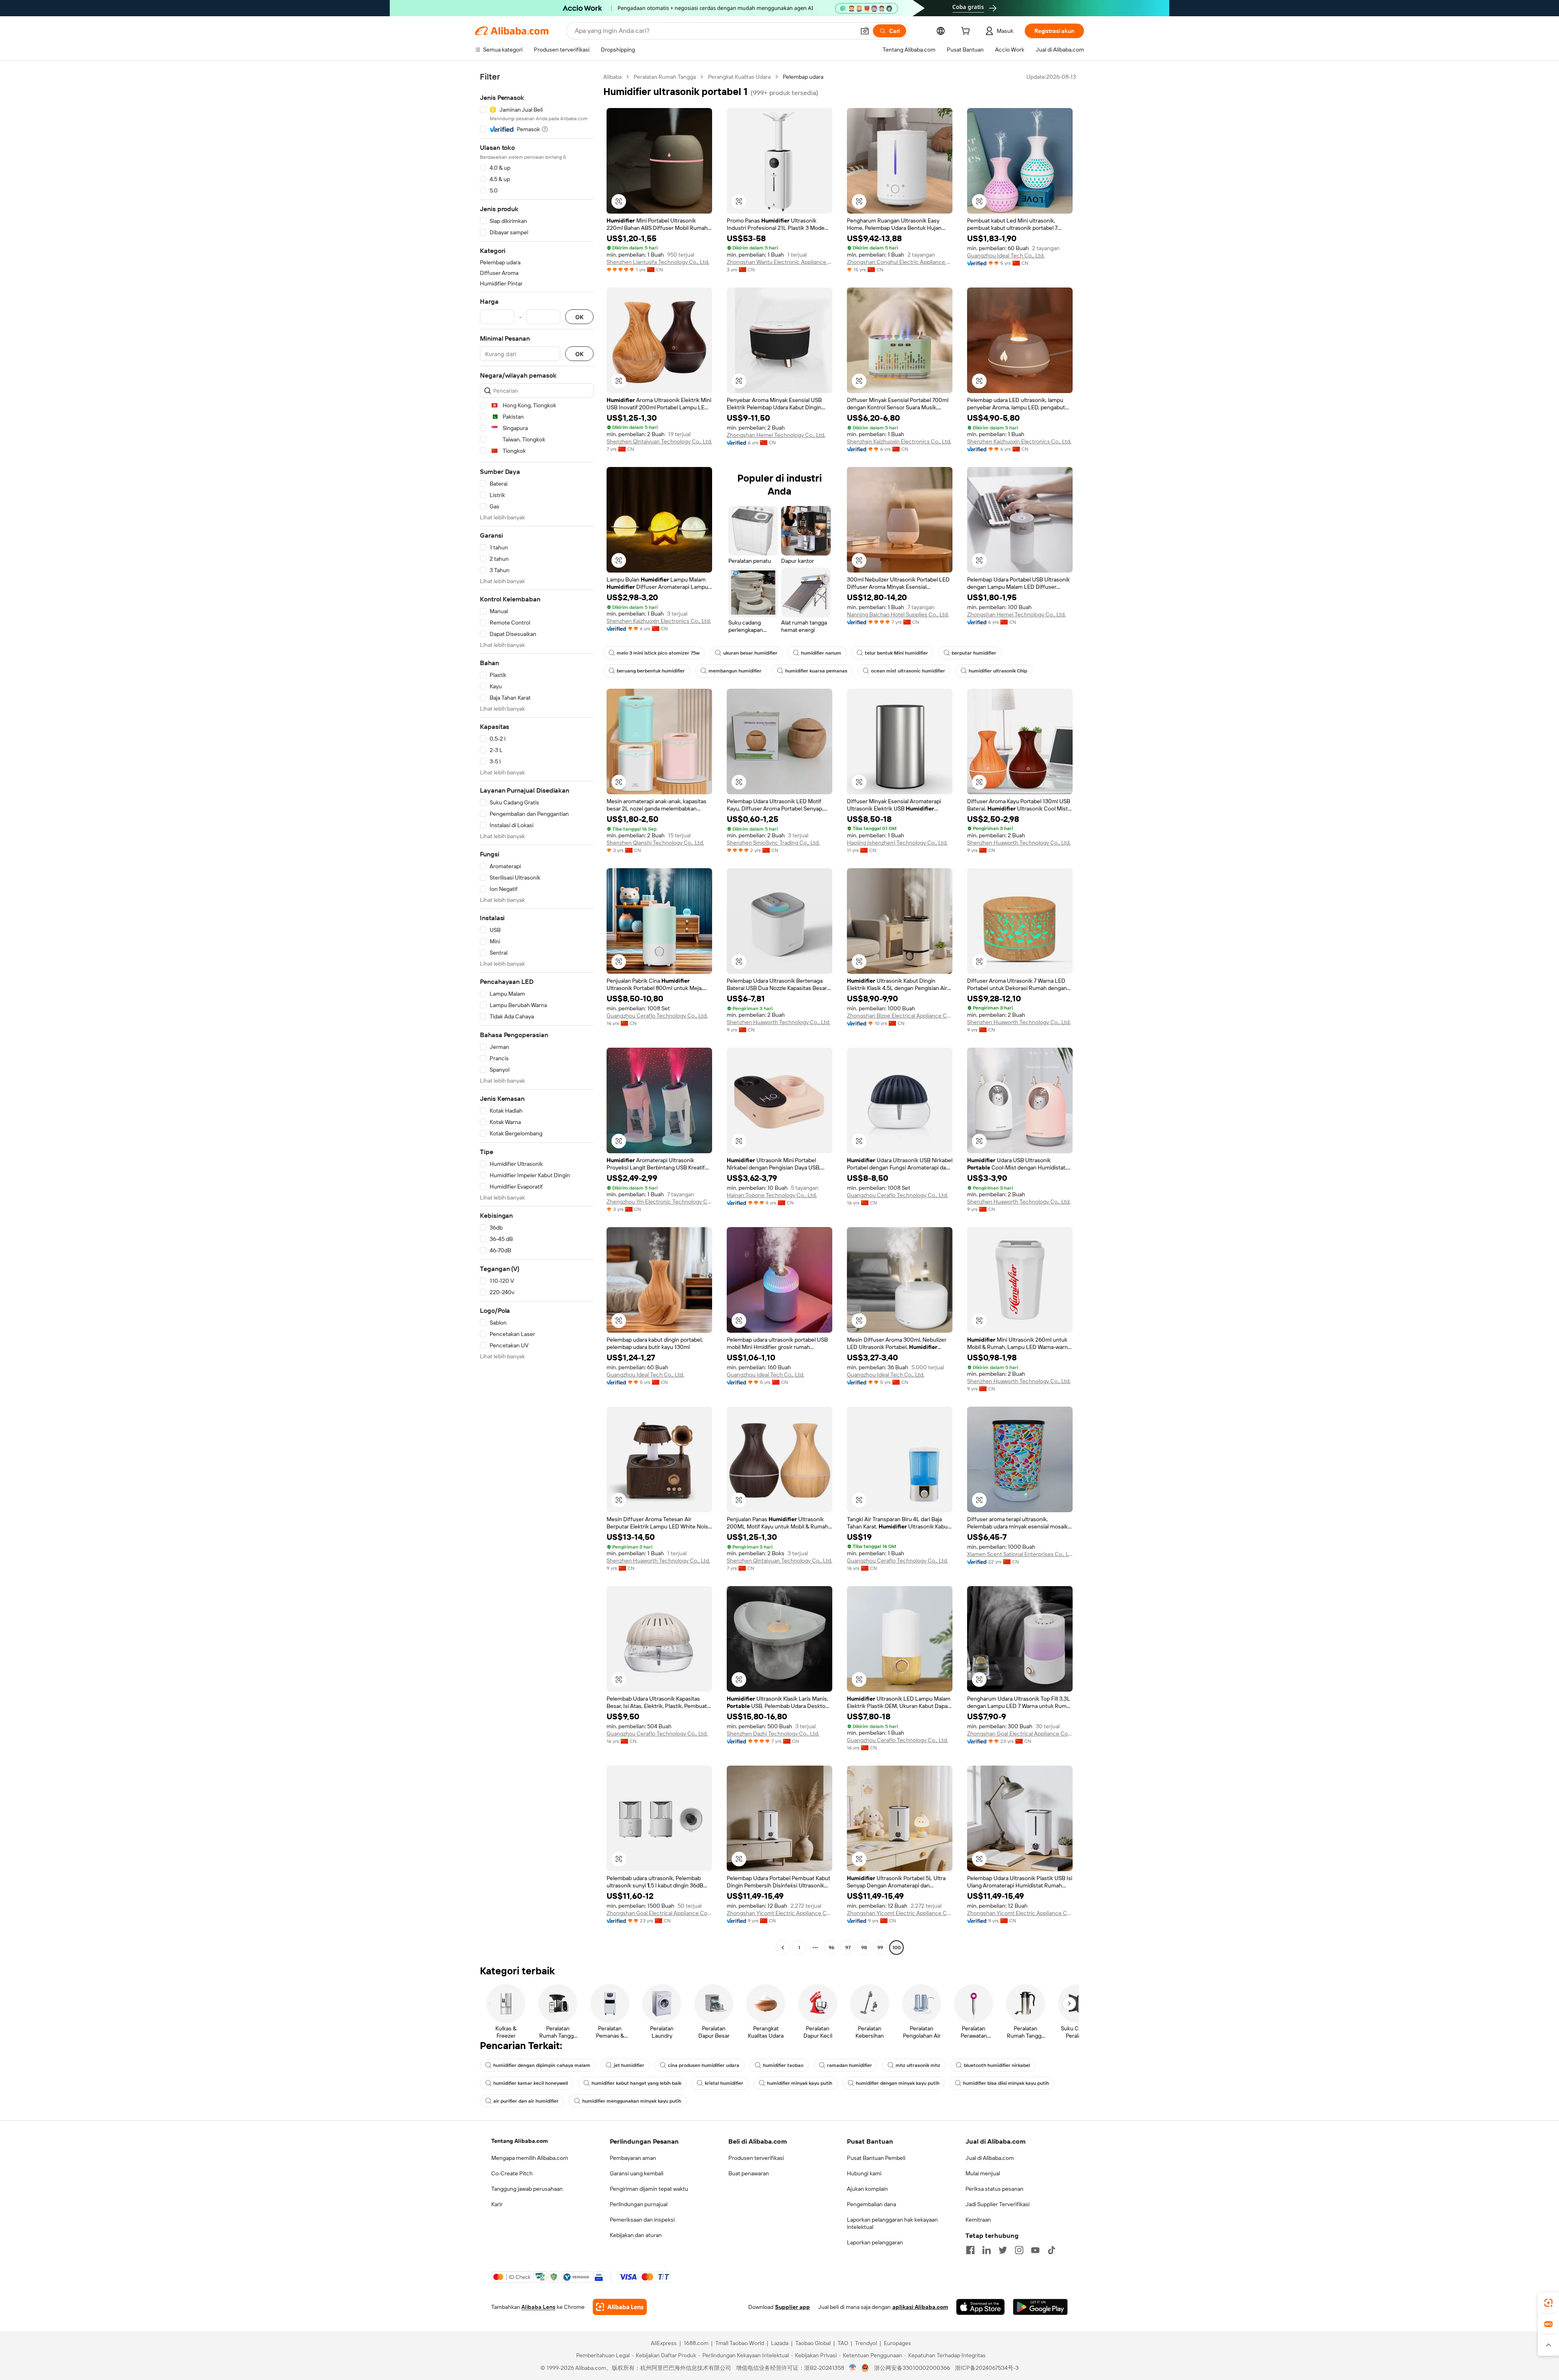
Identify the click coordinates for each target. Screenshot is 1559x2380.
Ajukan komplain (867, 2189)
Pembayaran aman (633, 2158)
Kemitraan (978, 2220)
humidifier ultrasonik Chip (998, 671)
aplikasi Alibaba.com (920, 2307)
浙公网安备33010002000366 (912, 2368)
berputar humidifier (974, 653)
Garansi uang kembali (637, 2173)
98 (864, 1948)
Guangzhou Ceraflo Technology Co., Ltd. (657, 1016)
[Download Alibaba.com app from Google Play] (1040, 2307)
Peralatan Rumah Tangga (665, 77)
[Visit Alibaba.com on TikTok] (1052, 2250)
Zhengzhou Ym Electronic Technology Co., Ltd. (659, 1202)
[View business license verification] (853, 2368)
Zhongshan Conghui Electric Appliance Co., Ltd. (900, 262)
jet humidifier (629, 2065)
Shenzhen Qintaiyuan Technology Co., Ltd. (659, 441)
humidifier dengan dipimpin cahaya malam (542, 2065)
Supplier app (792, 2307)
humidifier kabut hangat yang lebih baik (636, 2083)
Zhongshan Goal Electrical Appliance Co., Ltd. (1020, 1734)
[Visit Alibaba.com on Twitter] (1003, 2250)
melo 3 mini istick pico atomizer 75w (658, 653)
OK (579, 317)
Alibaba (612, 77)
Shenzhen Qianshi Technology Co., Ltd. (655, 843)
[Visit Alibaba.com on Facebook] (970, 2250)
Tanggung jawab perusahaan (527, 2189)
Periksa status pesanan (994, 2189)
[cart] (967, 32)
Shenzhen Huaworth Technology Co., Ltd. (1019, 843)
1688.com (696, 2343)
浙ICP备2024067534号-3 (987, 2368)
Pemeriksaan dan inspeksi (642, 2220)
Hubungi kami (864, 2173)
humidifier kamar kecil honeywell (531, 2083)
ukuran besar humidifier (750, 653)
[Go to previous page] (783, 1948)
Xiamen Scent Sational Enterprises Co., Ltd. (1020, 1554)
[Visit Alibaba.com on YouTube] (1035, 2250)
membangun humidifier (735, 671)
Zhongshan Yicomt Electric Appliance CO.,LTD (779, 1913)
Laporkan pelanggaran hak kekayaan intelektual (892, 2223)
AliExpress (664, 2343)
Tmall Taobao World (740, 2343)
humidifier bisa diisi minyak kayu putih (1006, 2083)
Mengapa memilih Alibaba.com (530, 2158)
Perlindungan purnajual (639, 2204)
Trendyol (866, 2343)
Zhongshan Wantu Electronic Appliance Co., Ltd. (779, 262)
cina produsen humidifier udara (704, 2065)
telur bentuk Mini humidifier (896, 653)
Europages (897, 2343)
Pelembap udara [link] (803, 77)
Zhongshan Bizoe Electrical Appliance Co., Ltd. (900, 1016)
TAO (843, 2343)
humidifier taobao (783, 2065)
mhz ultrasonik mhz (918, 2065)
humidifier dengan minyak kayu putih (898, 2083)
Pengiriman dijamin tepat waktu (649, 2189)
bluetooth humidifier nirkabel (997, 2065)
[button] (865, 31)
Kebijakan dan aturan (636, 2235)
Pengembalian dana (871, 2204)
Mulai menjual (983, 2173)
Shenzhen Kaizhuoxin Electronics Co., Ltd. (899, 441)
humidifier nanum (821, 653)
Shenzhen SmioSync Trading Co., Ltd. (773, 843)
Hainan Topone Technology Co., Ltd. (772, 1195)
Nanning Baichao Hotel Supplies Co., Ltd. (898, 614)
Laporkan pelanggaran (875, 2242)
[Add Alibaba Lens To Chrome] (620, 2307)
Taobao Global (813, 2343)
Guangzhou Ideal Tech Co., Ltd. (1006, 255)
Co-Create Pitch (512, 2173)
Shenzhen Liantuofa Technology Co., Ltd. (658, 262)
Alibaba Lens (538, 2307)
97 (848, 1948)
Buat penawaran (749, 2173)
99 (880, 1948)
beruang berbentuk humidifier (651, 671)
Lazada (780, 2343)
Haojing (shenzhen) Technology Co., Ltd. (897, 843)
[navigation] (537, 1013)
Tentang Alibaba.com (519, 2141)
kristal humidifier (724, 2083)
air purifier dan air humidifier (526, 2101)
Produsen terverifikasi (756, 2158)
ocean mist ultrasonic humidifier (908, 671)
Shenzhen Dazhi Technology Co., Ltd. (773, 1734)
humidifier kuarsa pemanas (816, 671)
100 (897, 1948)
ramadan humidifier (850, 2065)
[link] (1548, 2303)
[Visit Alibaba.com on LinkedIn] (987, 2250)
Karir (497, 2204)
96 (831, 1948)
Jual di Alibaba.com (990, 2158)
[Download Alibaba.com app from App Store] (980, 2307)
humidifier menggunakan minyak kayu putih (632, 2101)
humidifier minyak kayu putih (800, 2083)
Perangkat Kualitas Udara (739, 77)
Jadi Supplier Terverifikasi (998, 2204)
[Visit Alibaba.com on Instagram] (1019, 2250)
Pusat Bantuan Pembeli (876, 2158)
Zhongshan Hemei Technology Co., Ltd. (776, 435)
